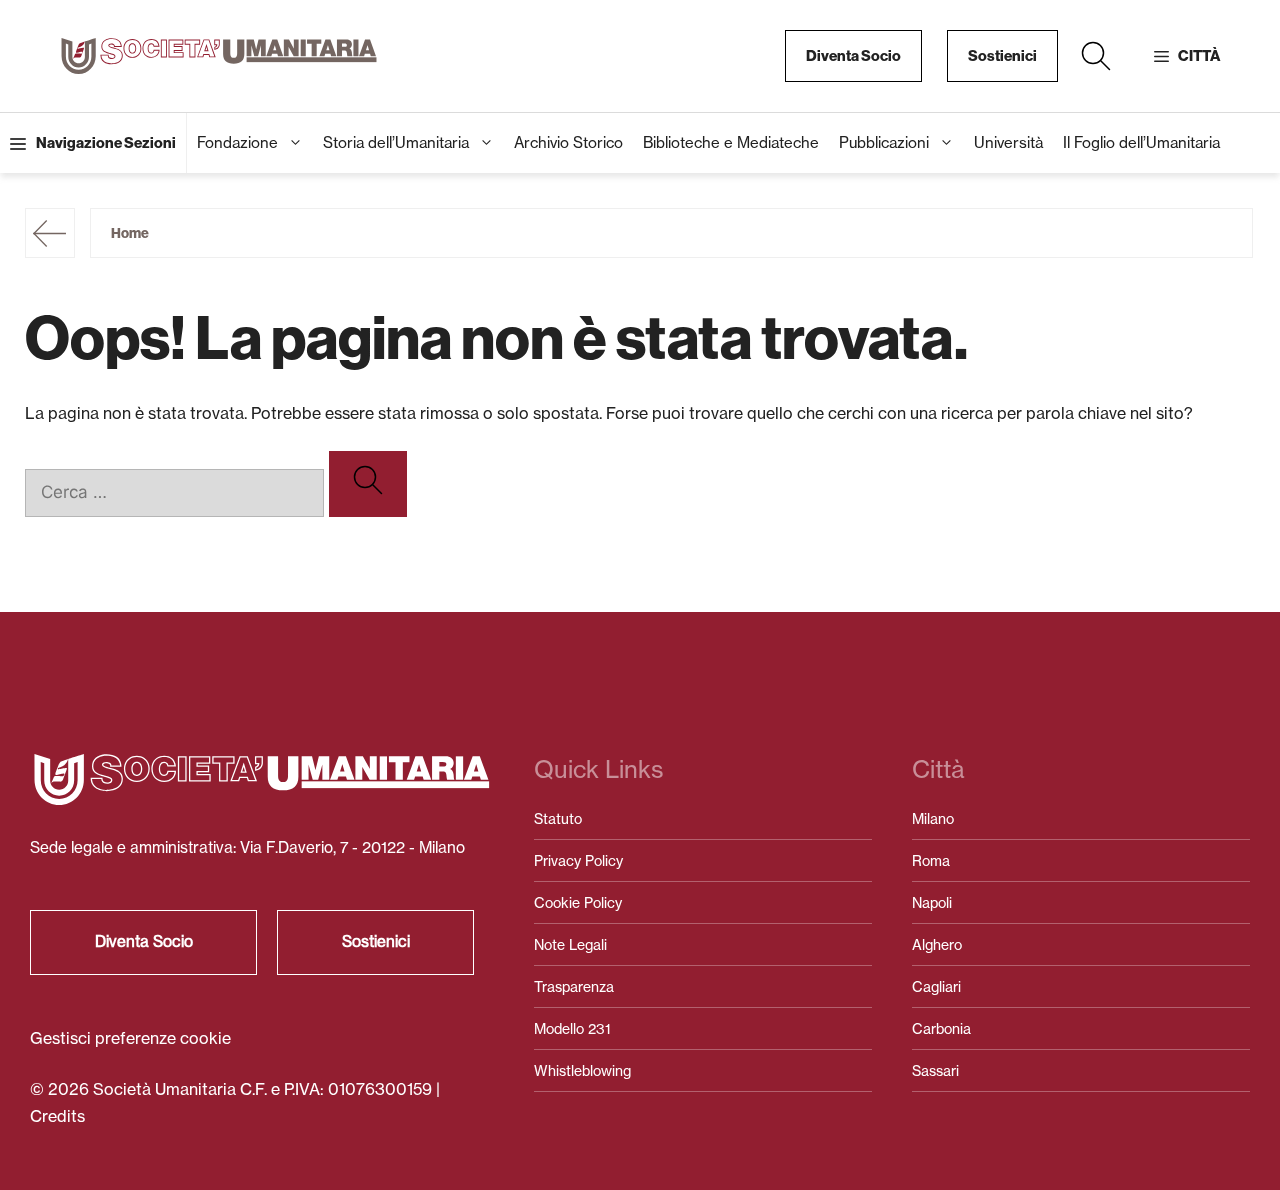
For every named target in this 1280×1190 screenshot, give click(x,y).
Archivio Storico (568, 142)
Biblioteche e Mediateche (731, 142)
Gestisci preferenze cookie (130, 1038)
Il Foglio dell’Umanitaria (1141, 142)
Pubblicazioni (884, 142)
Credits (57, 1116)
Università (1008, 142)
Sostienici (1002, 56)
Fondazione (237, 142)
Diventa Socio (853, 56)
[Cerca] (368, 484)
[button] (1096, 56)
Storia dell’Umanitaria (396, 142)
